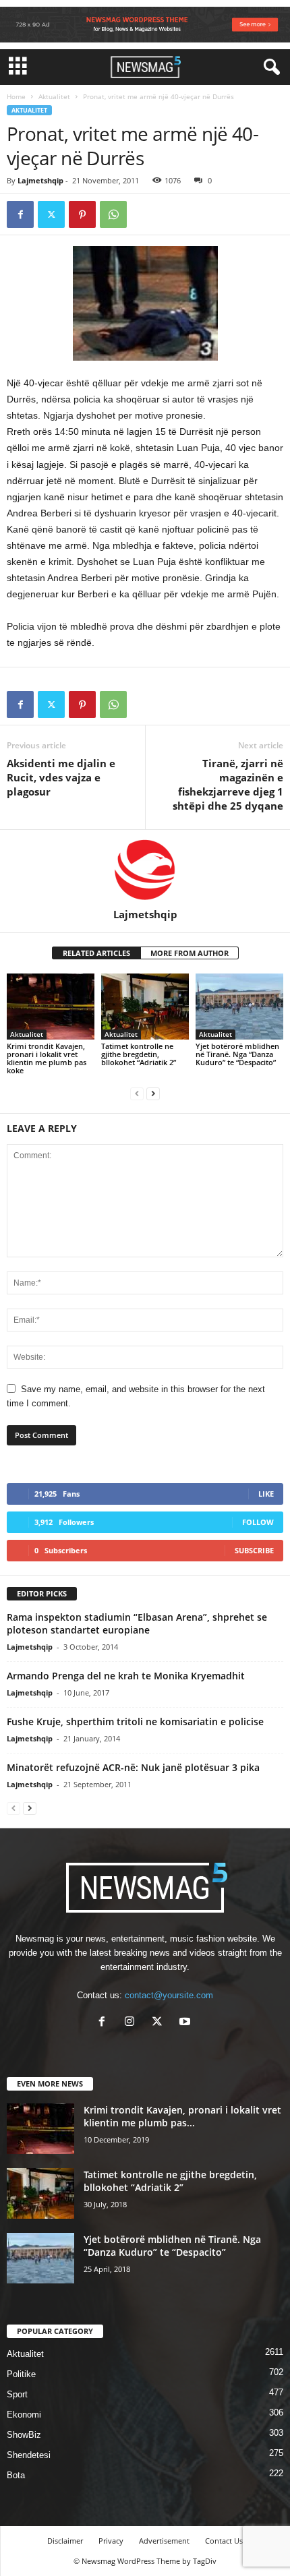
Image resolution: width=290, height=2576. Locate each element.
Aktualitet (54, 96)
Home (16, 96)
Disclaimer (65, 2541)
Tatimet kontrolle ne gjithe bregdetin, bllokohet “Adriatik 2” (139, 1054)
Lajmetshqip (40, 180)
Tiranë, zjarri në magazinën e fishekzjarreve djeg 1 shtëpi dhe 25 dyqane (228, 784)
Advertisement (164, 2541)
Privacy (111, 2541)
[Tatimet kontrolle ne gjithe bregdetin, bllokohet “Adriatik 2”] (145, 1006)
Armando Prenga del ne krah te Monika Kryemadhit (126, 1676)
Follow (258, 1522)
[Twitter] (51, 214)
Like (266, 1494)
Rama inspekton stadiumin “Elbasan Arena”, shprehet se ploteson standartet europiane (137, 1623)
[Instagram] (133, 2023)
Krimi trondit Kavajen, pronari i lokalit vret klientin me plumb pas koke (47, 1058)
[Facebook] (20, 214)
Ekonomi (24, 2415)
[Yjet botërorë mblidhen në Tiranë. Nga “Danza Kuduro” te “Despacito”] (239, 1006)
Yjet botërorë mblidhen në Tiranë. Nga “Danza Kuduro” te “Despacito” (237, 1054)
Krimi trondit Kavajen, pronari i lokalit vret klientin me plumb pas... (182, 2116)
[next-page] (153, 1093)
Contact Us (224, 2541)
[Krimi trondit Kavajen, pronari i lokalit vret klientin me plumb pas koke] (51, 1006)
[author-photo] (145, 869)
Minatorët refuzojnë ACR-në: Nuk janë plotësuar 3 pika (133, 1767)
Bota (16, 2475)
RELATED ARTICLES (96, 953)
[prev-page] (137, 1093)
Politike (21, 2374)
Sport (17, 2394)
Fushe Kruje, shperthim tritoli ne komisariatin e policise (135, 1721)
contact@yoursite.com (169, 1995)
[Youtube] (186, 2023)
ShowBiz (24, 2435)
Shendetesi (29, 2455)
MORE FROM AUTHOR (190, 953)
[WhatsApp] (113, 214)
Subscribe (254, 1550)
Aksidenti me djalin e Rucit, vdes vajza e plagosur (61, 777)
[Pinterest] (82, 214)
